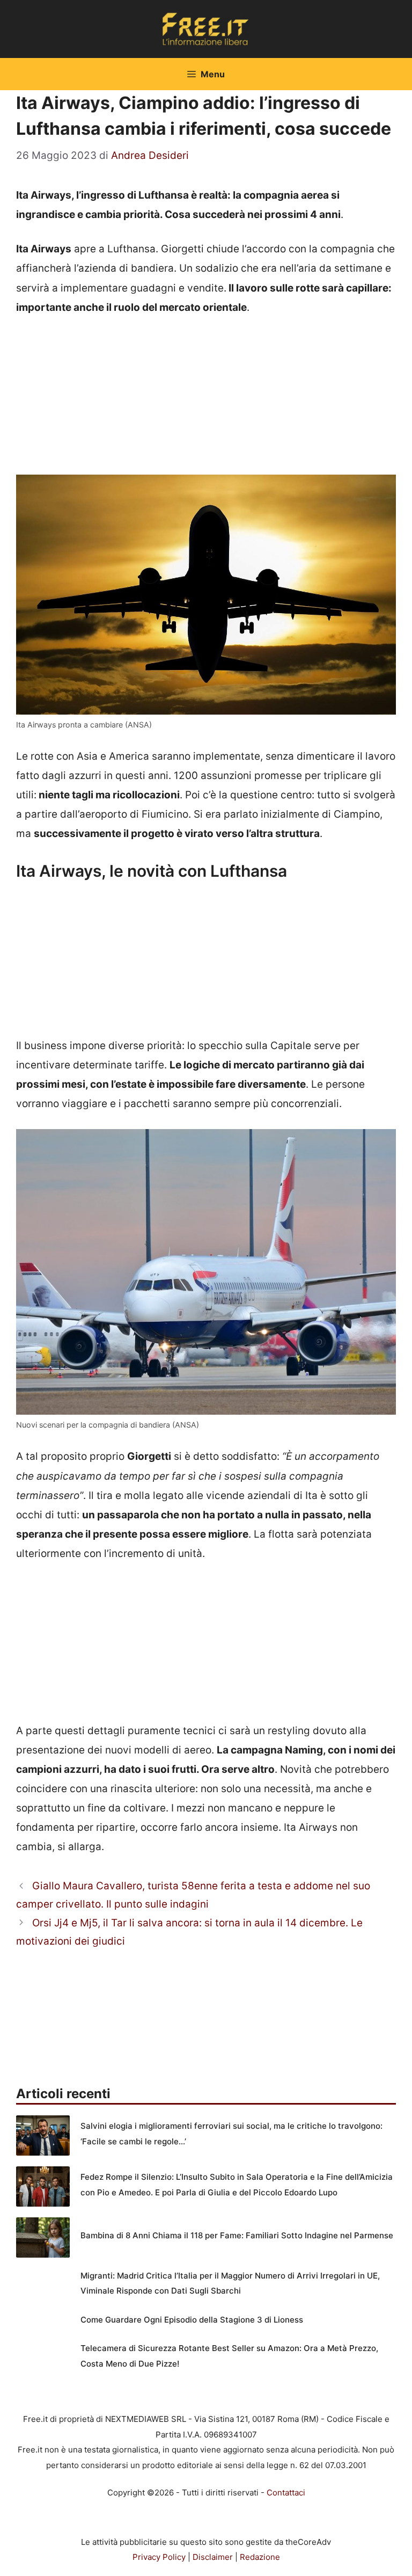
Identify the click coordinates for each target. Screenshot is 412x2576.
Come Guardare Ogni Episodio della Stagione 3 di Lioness (192, 2320)
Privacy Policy (159, 2557)
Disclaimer (213, 2557)
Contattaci (286, 2493)
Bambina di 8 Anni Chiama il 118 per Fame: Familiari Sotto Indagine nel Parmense (237, 2235)
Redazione (260, 2557)
